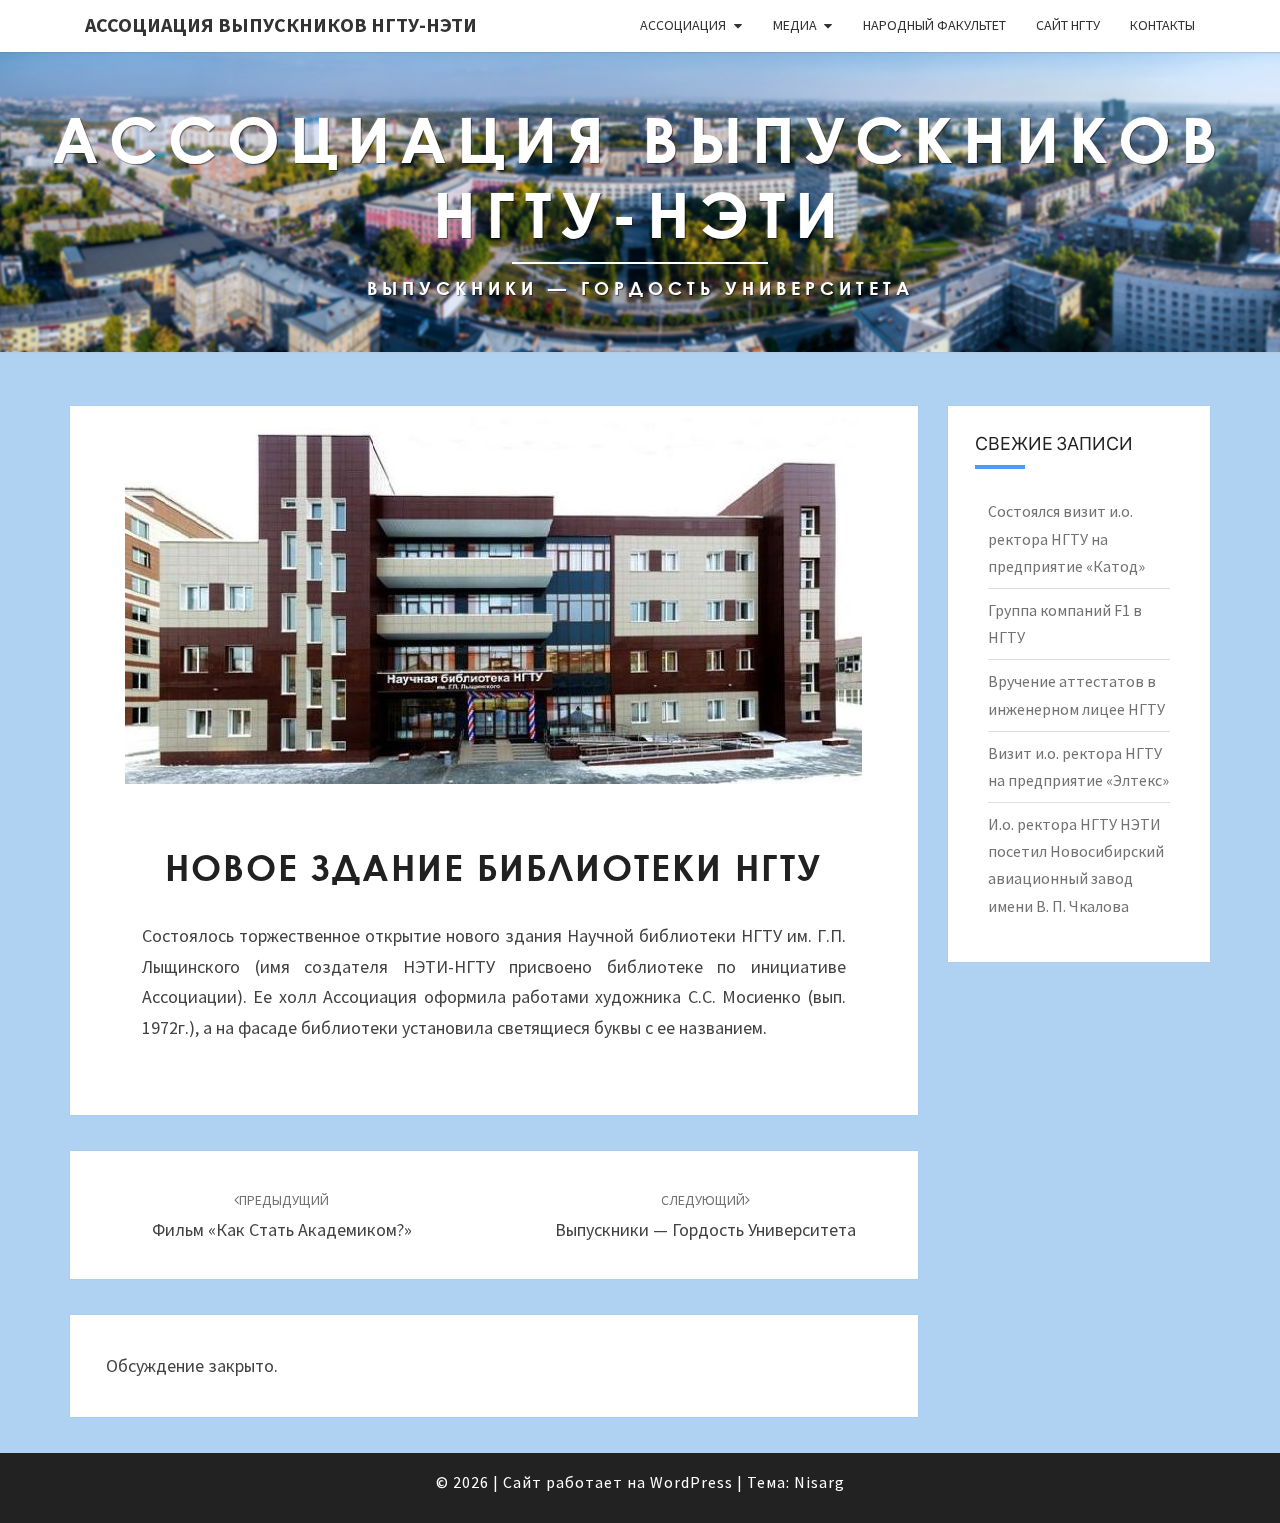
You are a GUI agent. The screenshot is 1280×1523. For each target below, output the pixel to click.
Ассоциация (683, 25)
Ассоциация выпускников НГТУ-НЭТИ (281, 24)
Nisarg (819, 1482)
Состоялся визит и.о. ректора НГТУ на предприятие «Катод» (1066, 538)
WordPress (691, 1482)
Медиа (795, 25)
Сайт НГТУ (1068, 25)
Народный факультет (934, 25)
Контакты (1162, 25)
